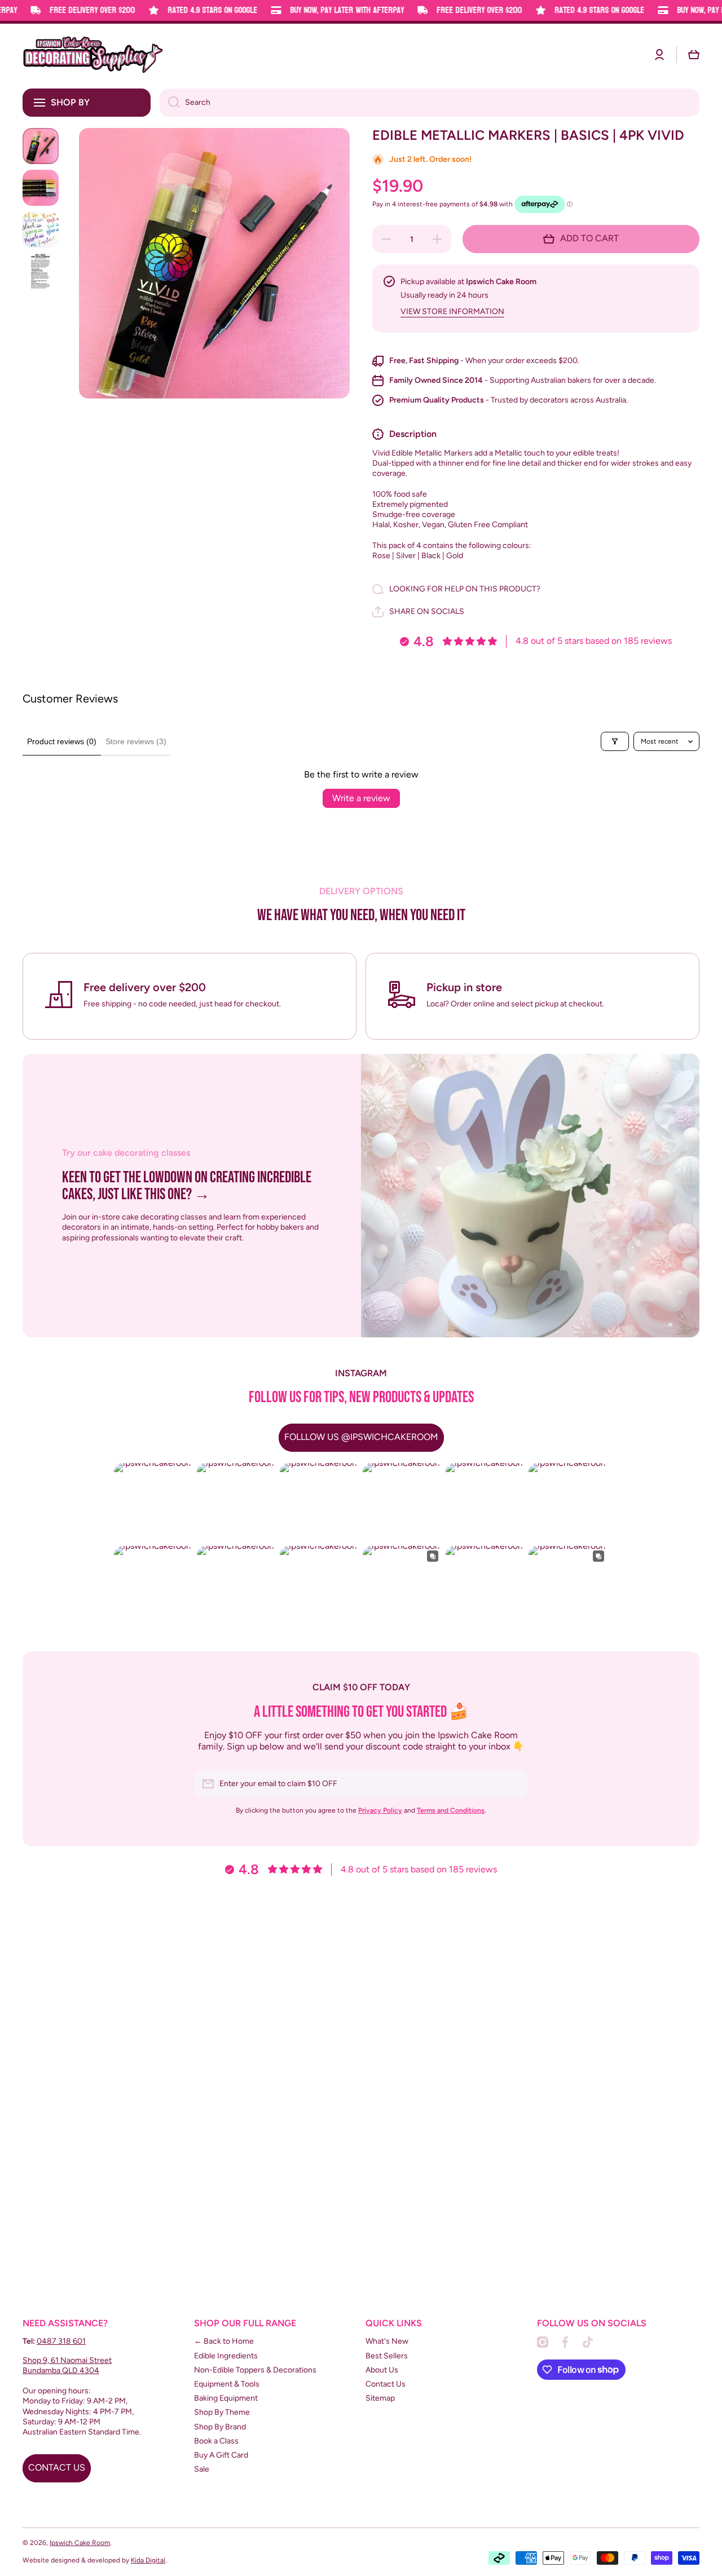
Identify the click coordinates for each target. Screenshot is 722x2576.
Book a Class (216, 2441)
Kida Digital (148, 2560)
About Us (382, 2370)
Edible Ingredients (226, 2356)
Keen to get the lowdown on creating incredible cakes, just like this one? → (187, 1187)
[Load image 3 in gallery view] (41, 229)
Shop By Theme (222, 2412)
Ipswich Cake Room (80, 2543)
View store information (452, 311)
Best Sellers (387, 2356)
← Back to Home (224, 2341)
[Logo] (93, 55)
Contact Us (386, 2384)
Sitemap (380, 2398)
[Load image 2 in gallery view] (41, 188)
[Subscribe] (514, 1784)
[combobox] (430, 103)
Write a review (361, 798)
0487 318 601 (61, 2341)
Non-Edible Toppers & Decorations (255, 2370)
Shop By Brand (220, 2427)
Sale (202, 2469)
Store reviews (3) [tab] (136, 741)
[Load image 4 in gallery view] (41, 271)
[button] (694, 55)
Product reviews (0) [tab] (62, 741)
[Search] (170, 103)
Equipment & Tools (227, 2384)
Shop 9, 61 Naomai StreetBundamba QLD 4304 (67, 2365)
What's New (387, 2341)
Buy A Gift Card (221, 2455)
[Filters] (615, 741)
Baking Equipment (226, 2398)
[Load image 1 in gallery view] (41, 146)
